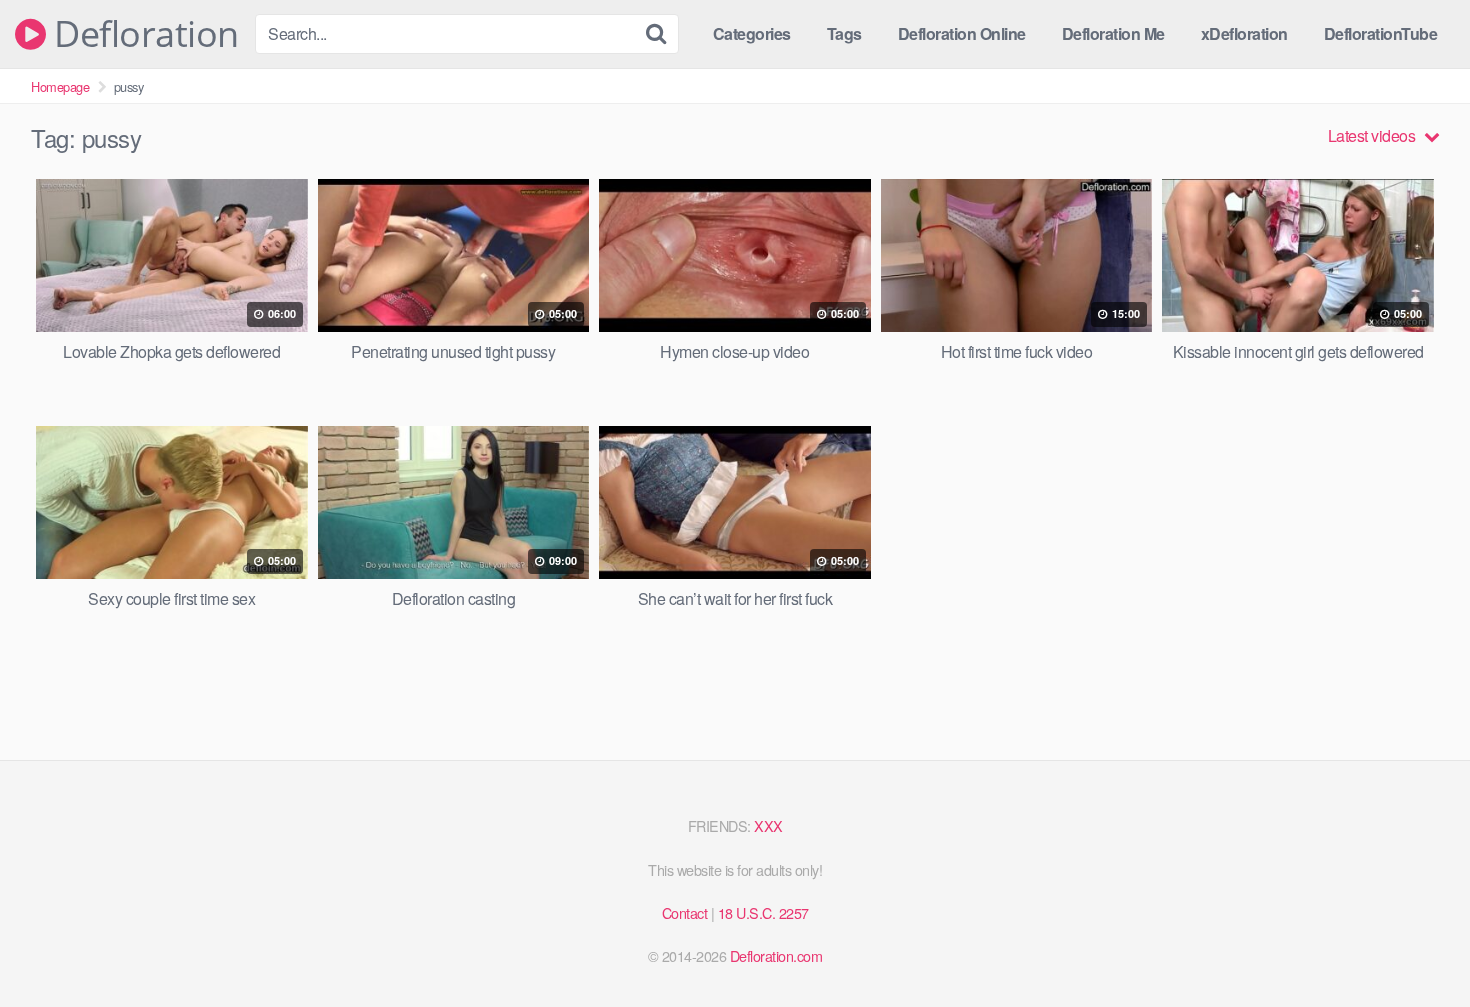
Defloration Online (962, 33)
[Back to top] (1415, 943)
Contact (685, 912)
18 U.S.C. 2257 (763, 912)
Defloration (142, 34)
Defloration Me (1113, 33)
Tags (844, 33)
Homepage (60, 86)
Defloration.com (776, 955)
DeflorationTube (1381, 33)
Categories (752, 33)
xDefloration (1244, 33)
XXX (768, 825)
